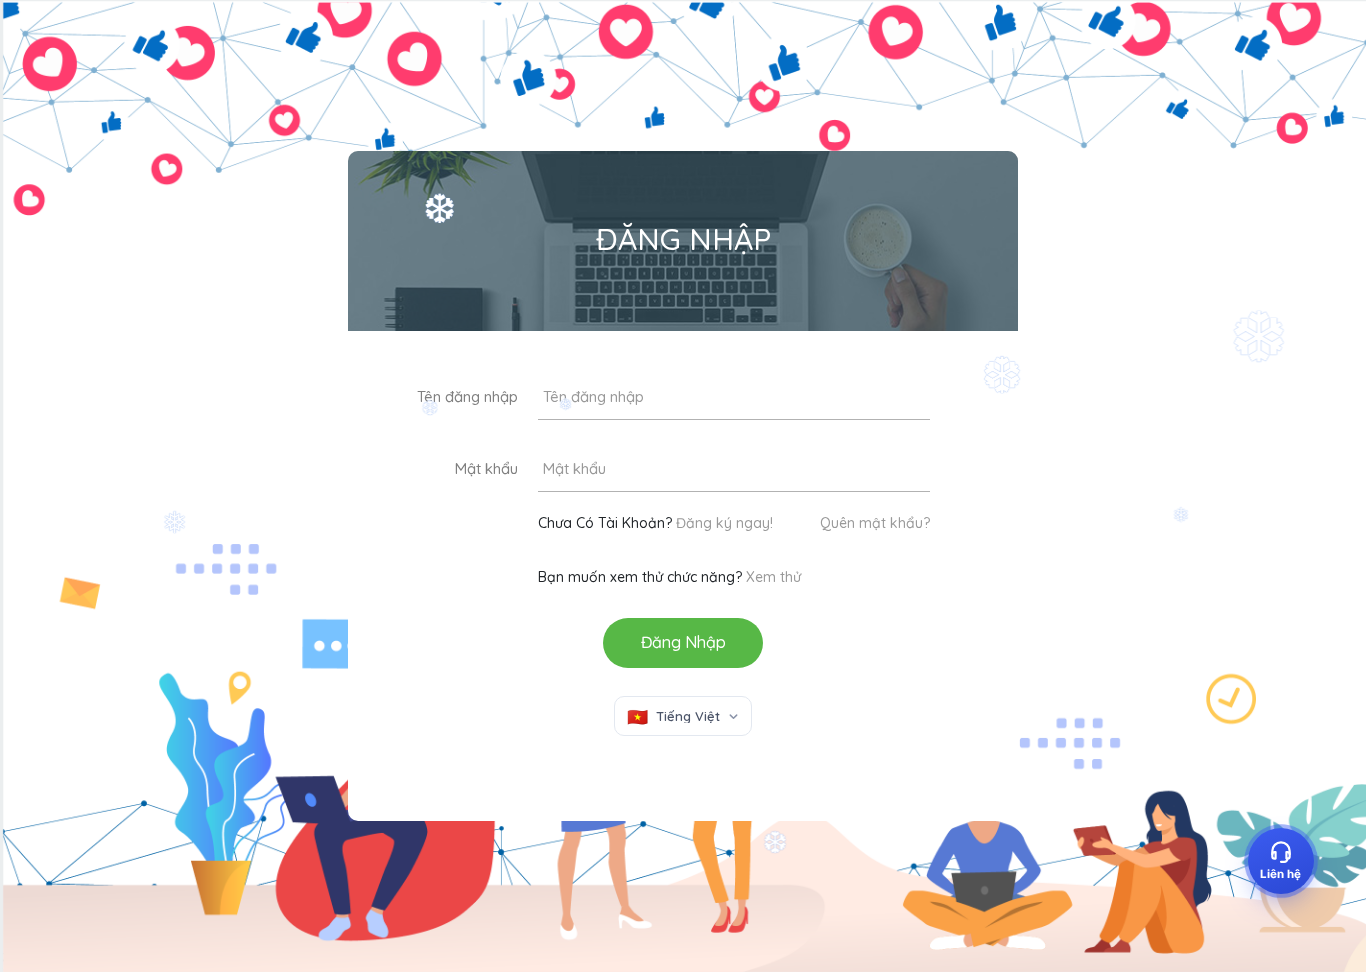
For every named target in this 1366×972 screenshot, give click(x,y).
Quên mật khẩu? (875, 523)
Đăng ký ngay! (724, 523)
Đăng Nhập (683, 642)
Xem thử (773, 577)
